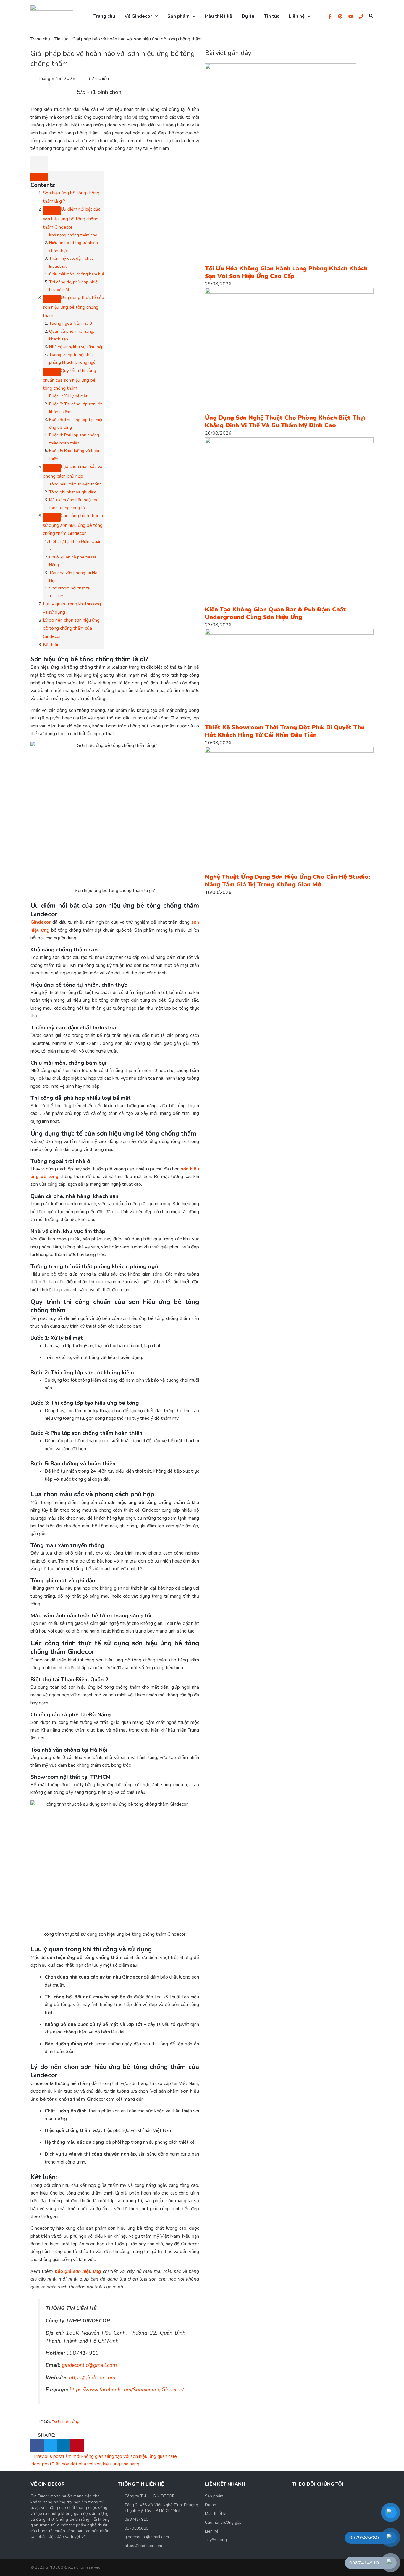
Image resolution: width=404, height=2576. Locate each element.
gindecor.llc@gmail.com (89, 2365)
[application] (155, 16)
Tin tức (61, 39)
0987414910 (136, 2519)
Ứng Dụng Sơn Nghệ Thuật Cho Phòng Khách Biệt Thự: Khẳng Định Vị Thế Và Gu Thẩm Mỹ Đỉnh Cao (285, 422)
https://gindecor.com (92, 2377)
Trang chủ (40, 39)
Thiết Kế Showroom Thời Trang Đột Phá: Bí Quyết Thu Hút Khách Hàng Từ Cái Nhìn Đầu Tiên (285, 731)
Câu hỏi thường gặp (223, 2522)
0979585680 (136, 2528)
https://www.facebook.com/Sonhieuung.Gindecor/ (127, 2390)
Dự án (211, 2505)
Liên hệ (212, 2531)
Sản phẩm (214, 2496)
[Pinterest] (340, 16)
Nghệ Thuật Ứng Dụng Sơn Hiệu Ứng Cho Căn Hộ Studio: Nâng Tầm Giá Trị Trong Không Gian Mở (287, 881)
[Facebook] (330, 16)
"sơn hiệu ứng (66, 2421)
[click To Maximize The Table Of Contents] (39, 164)
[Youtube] (351, 16)
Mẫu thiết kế (216, 2514)
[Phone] (361, 16)
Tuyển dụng (216, 2540)
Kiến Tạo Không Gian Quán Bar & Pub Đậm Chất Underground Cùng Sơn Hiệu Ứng (275, 613)
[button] (371, 16)
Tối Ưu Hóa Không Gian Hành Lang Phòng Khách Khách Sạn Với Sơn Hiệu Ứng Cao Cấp (286, 272)
